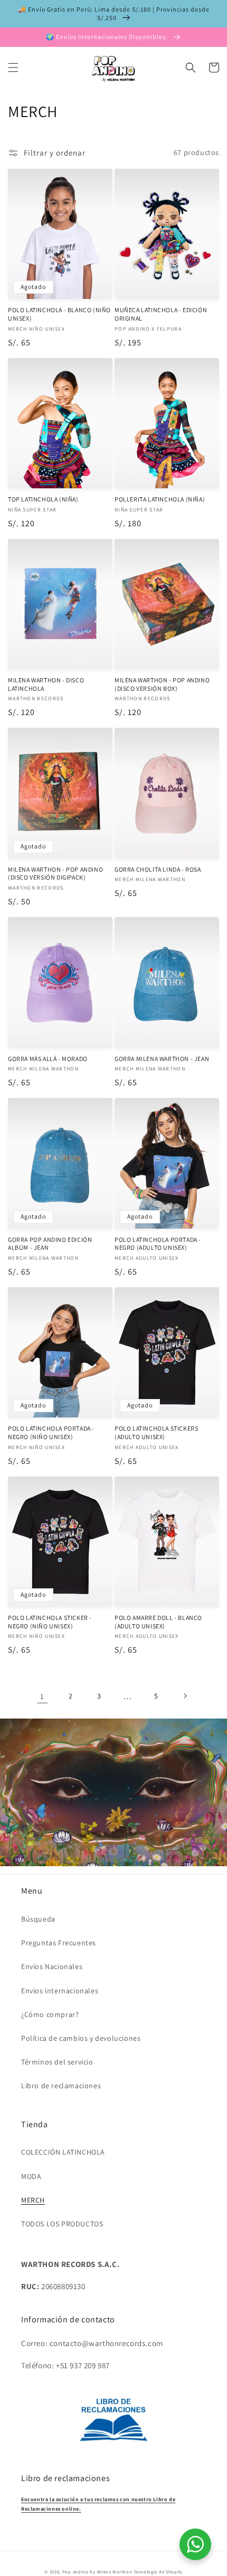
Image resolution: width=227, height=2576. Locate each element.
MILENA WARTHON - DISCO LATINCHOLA (46, 684)
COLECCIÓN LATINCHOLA (63, 2152)
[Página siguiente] (185, 1696)
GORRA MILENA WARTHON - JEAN (162, 1059)
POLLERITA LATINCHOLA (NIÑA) (160, 499)
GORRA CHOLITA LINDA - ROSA (158, 869)
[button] (13, 67)
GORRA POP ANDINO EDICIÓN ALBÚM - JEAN (50, 1244)
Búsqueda (38, 1919)
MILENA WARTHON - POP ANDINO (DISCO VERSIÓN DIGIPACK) (55, 874)
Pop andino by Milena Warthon (97, 2572)
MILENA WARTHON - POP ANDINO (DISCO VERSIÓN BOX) (162, 684)
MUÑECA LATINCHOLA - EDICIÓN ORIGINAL (161, 314)
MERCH (33, 2200)
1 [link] (42, 1696)
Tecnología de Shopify (158, 2572)
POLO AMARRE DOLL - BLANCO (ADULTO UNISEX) (158, 1622)
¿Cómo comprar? (50, 2014)
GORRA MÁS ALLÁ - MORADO (48, 1059)
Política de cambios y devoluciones (81, 2038)
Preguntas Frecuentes (59, 1943)
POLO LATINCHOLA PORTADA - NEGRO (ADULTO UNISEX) (158, 1244)
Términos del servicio (57, 2062)
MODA (31, 2176)
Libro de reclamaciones (61, 2086)
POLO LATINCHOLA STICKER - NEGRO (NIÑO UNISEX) (50, 1622)
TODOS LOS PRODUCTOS (62, 2224)
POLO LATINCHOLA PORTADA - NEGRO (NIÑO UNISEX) (51, 1432)
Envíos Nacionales (52, 1966)
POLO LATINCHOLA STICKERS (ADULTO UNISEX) (156, 1432)
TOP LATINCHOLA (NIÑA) (43, 499)
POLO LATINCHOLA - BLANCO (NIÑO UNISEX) (59, 314)
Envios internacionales (60, 1991)
